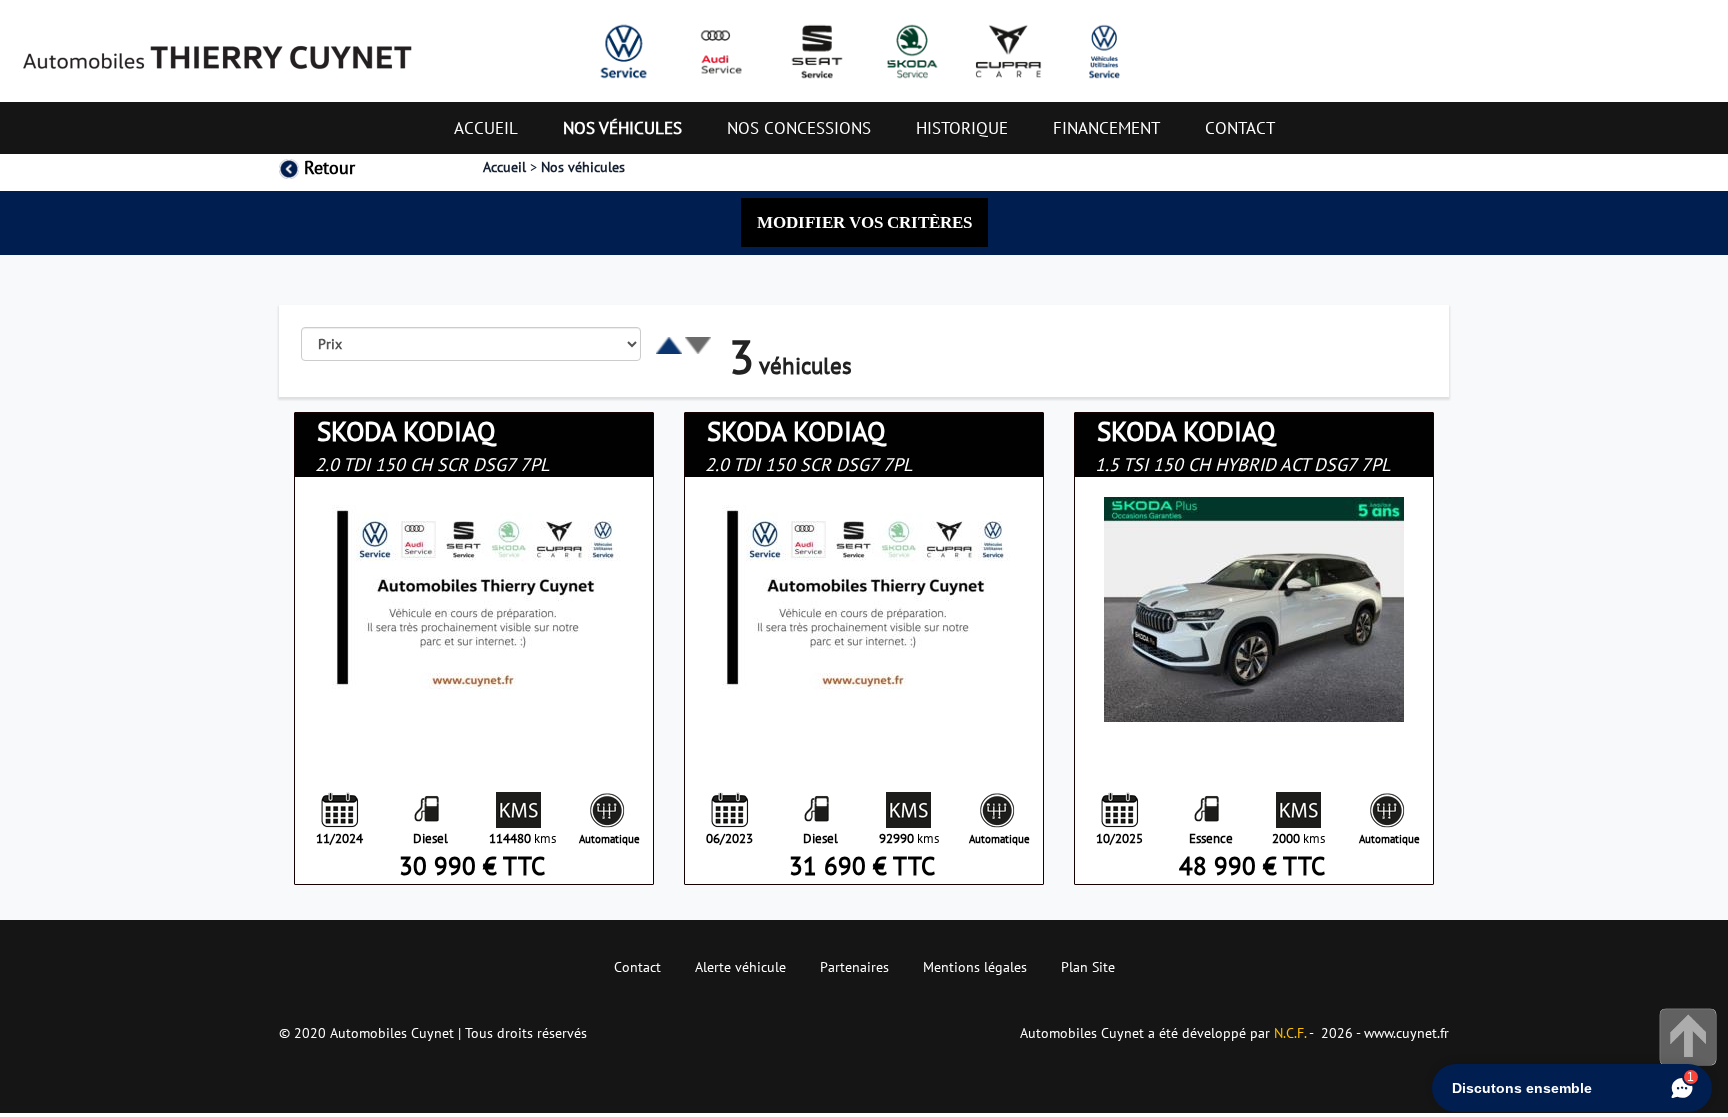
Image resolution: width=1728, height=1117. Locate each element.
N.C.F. (1291, 1033)
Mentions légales (975, 967)
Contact (1240, 128)
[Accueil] (216, 48)
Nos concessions (799, 128)
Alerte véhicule (740, 967)
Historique (962, 128)
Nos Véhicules (622, 128)
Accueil (486, 128)
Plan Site (1088, 967)
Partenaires (854, 967)
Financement (1106, 128)
